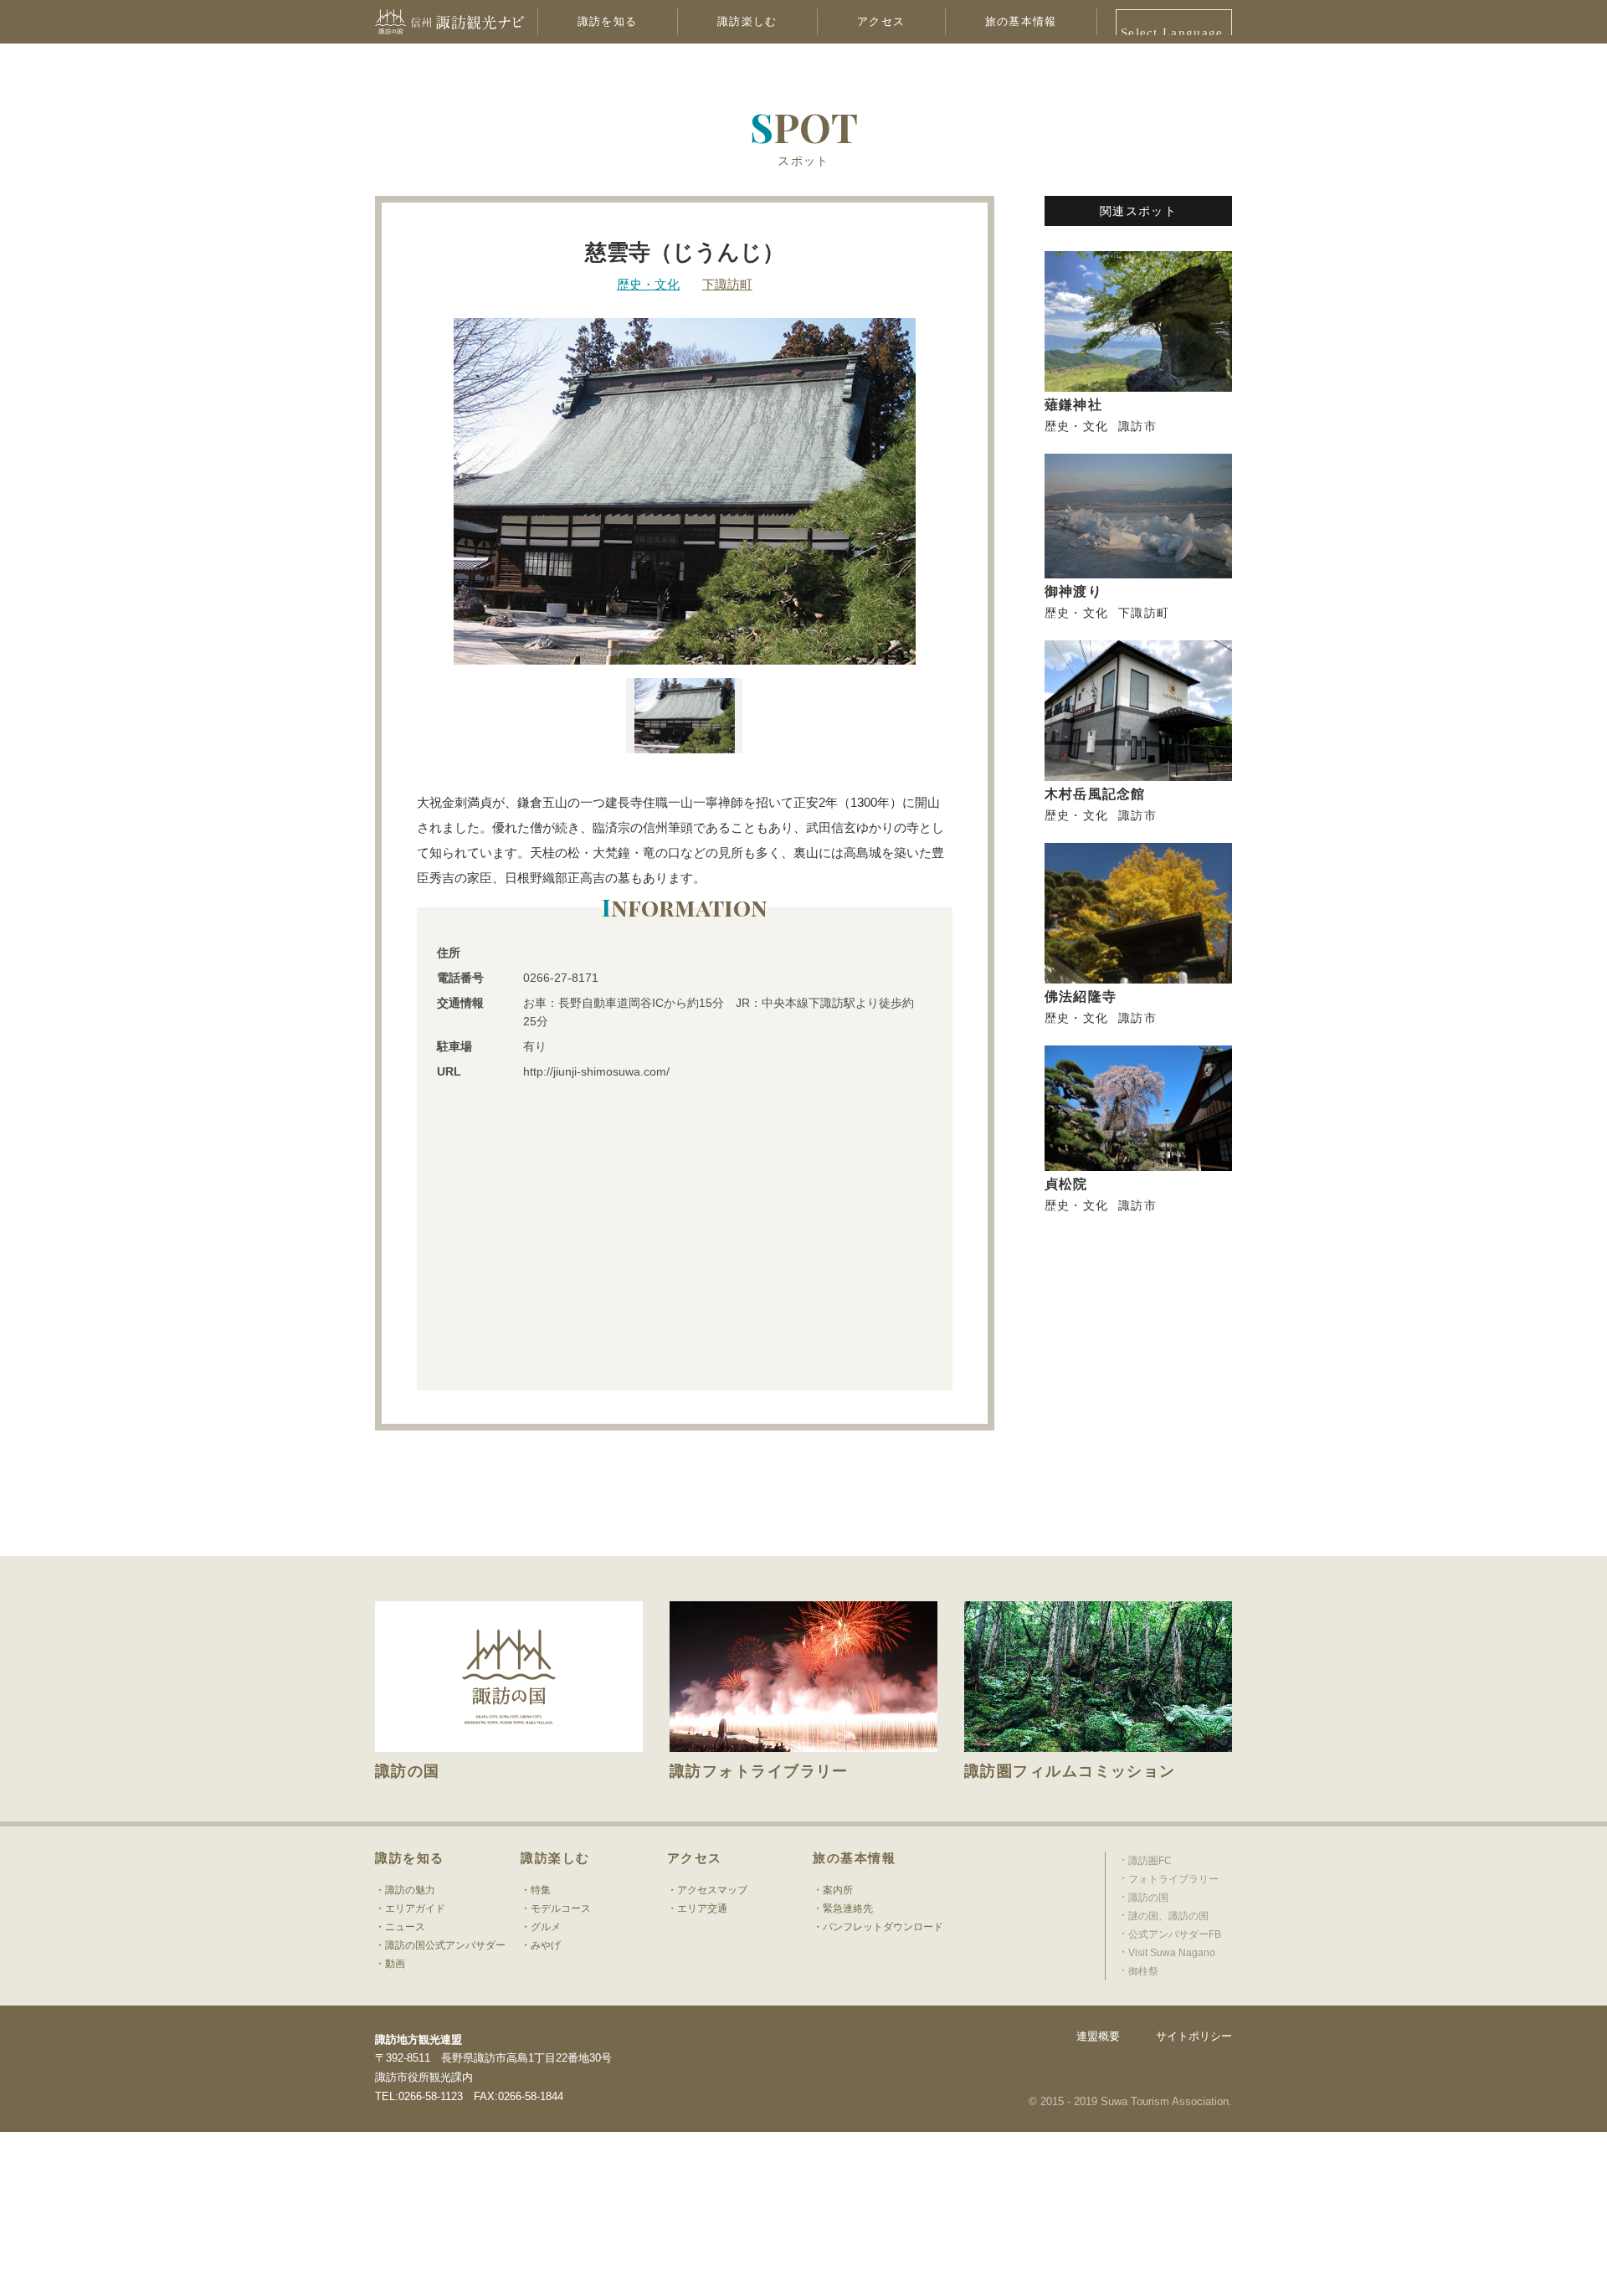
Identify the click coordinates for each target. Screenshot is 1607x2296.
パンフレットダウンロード (883, 1927)
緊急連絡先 (848, 1908)
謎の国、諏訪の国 (1168, 1916)
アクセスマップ (712, 1890)
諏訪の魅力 (410, 1890)
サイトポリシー (1194, 2036)
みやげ (546, 1945)
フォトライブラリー (1173, 1879)
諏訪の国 (1148, 1898)
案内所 (838, 1890)
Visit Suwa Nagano (1172, 1953)
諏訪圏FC (1150, 1861)
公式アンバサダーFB (1175, 1934)
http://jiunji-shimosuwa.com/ (596, 1071)
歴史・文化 (648, 284)
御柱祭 (1143, 1971)
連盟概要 (1098, 2036)
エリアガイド (415, 1908)
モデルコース (561, 1908)
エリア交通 (702, 1908)
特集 (541, 1890)
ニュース (405, 1927)
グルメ (546, 1927)
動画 (395, 1964)
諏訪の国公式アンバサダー (445, 1945)
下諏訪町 (727, 284)
